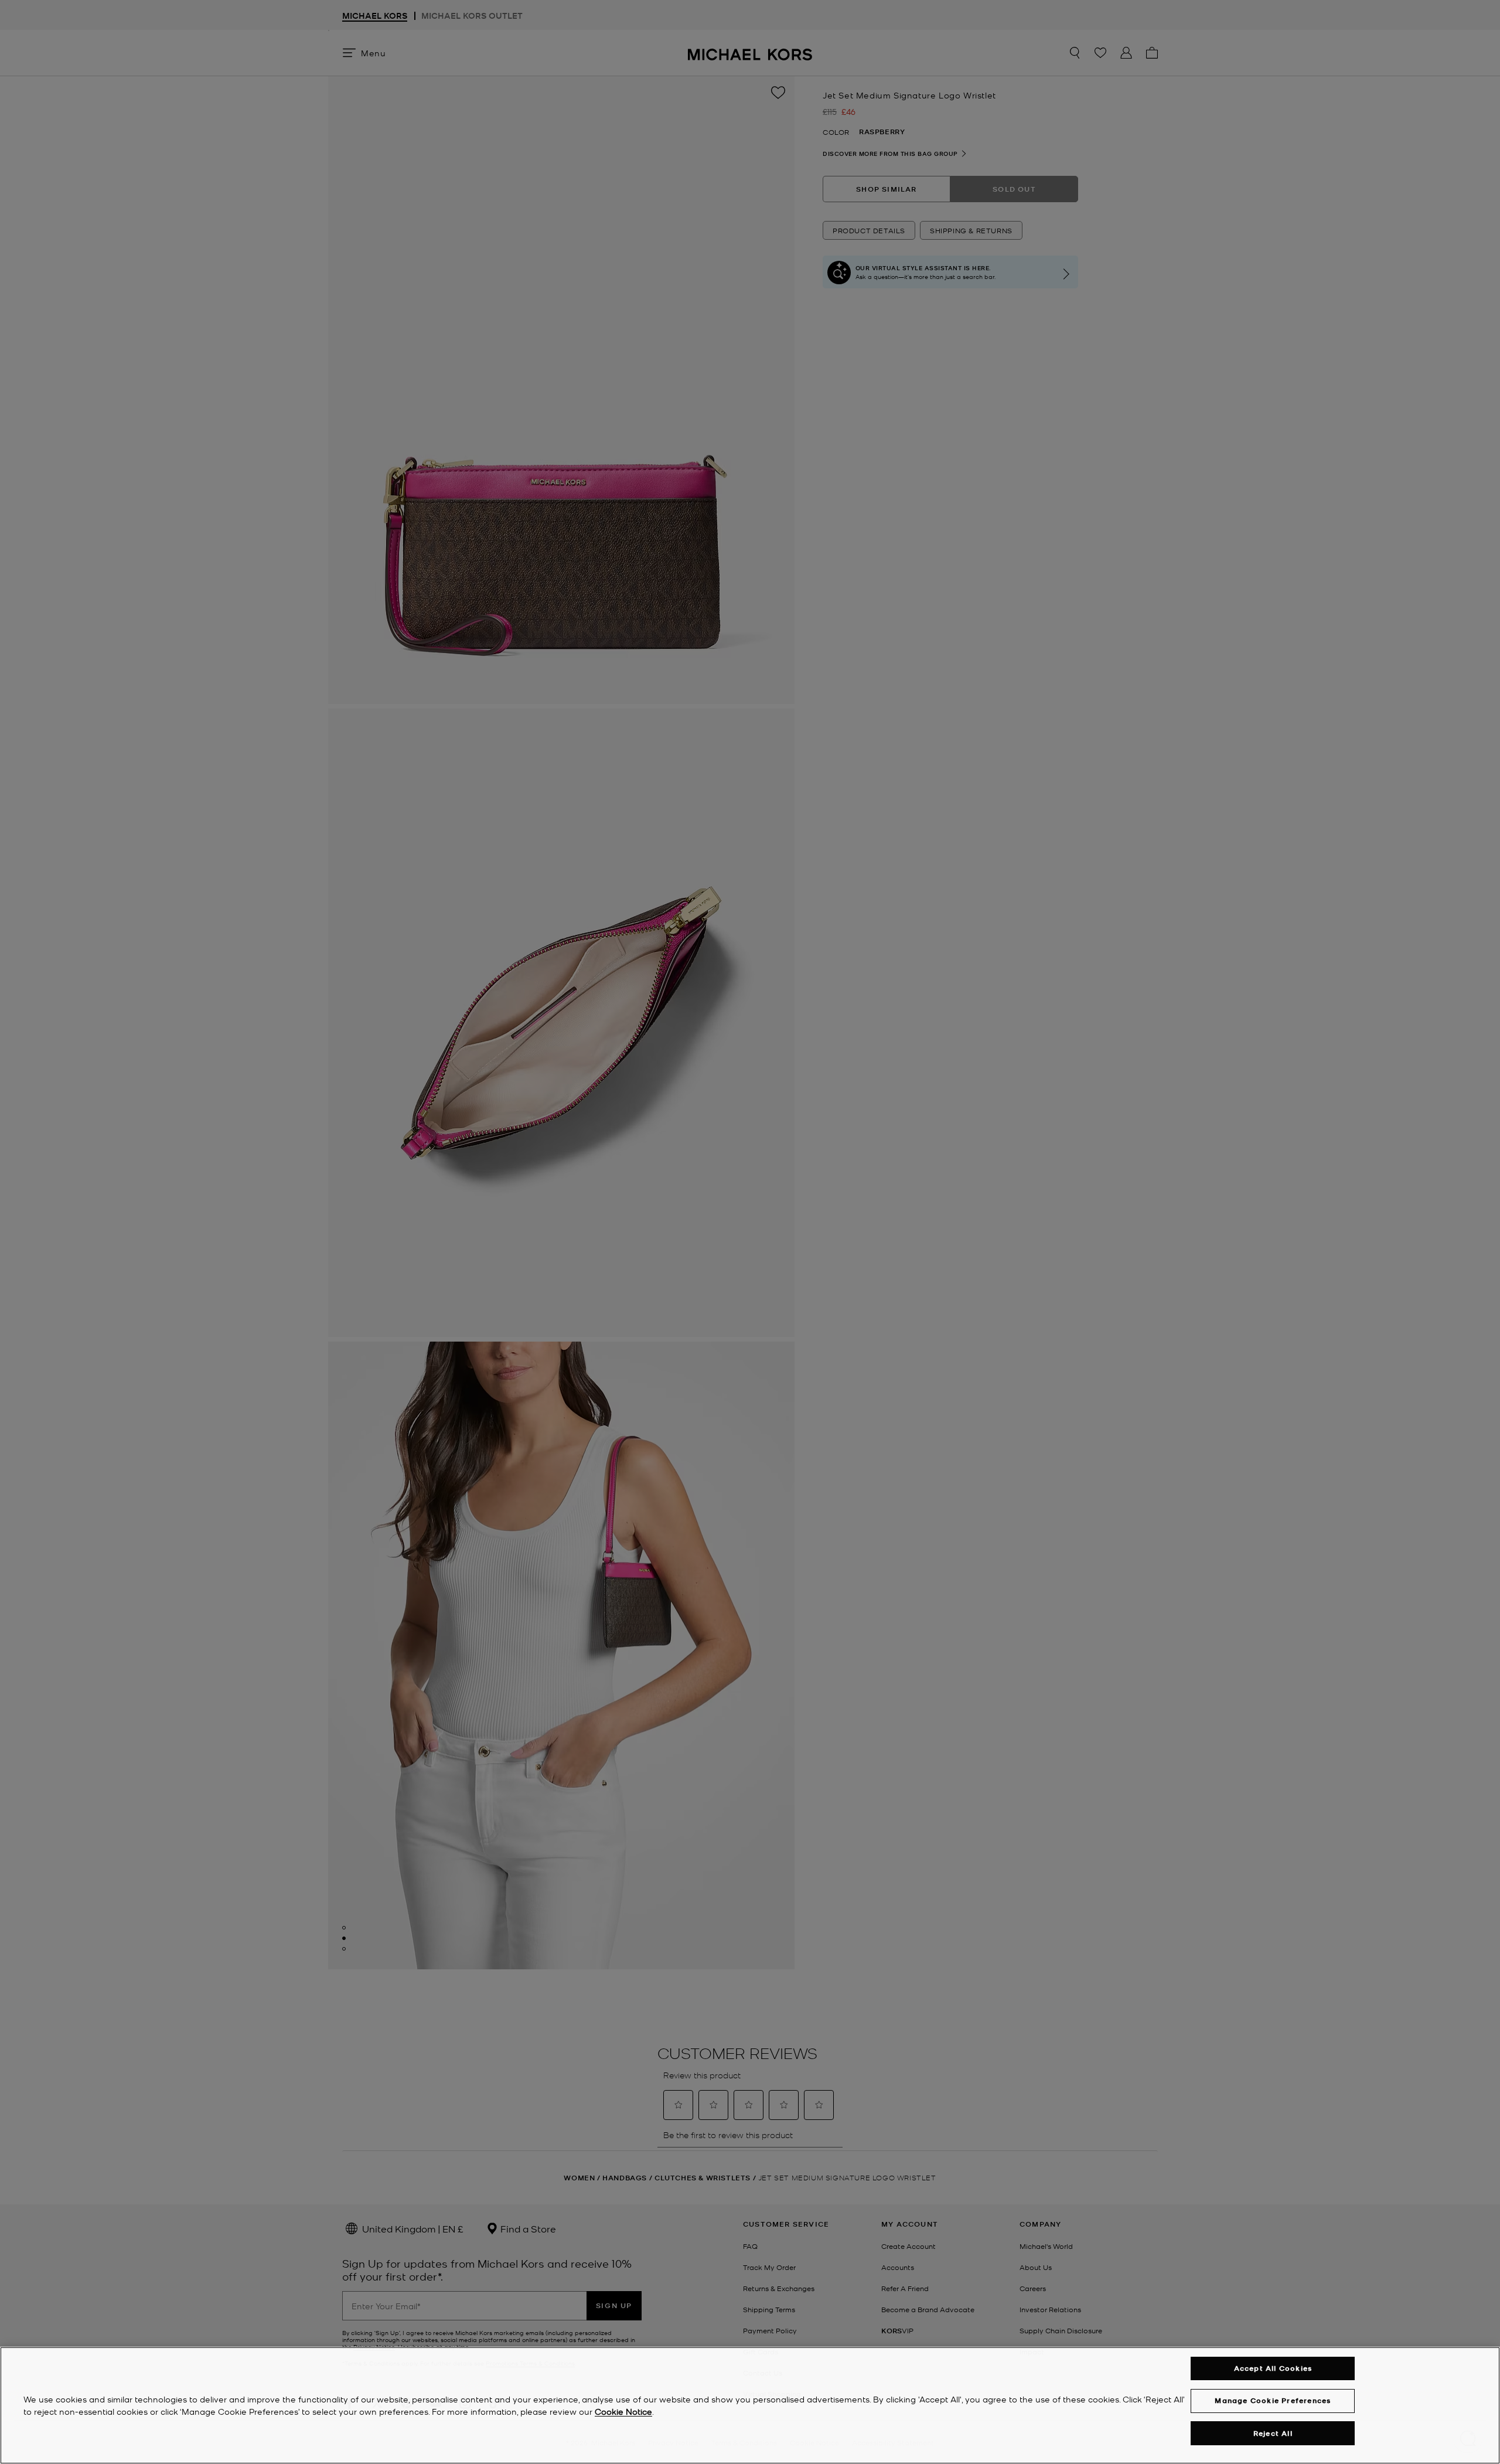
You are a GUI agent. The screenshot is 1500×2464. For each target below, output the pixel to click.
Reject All (1273, 2433)
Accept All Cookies (1273, 2368)
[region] (750, 2405)
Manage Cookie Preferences (1273, 2400)
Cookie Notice (623, 2411)
